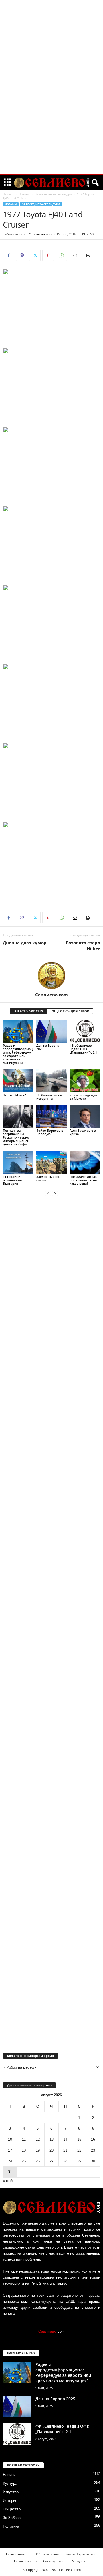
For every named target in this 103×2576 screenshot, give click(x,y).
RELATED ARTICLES (29, 1011)
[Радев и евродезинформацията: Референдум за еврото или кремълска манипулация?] (18, 1031)
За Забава (12, 2518)
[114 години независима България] (18, 1162)
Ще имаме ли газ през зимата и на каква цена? (83, 1180)
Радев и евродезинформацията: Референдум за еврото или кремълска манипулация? (18, 1054)
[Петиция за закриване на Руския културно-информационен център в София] (18, 1117)
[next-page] (55, 1193)
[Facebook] (9, 255)
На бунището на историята (49, 1097)
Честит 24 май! (14, 1095)
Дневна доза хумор (25, 943)
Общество (12, 2509)
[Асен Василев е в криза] (85, 1117)
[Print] (88, 255)
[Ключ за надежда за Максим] (85, 1081)
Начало (8, 194)
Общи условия (47, 2554)
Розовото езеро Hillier (83, 946)
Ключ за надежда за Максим (83, 1097)
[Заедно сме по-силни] (52, 1162)
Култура (10, 2483)
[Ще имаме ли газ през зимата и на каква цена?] (85, 1162)
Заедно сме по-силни (48, 1178)
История (10, 2501)
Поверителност (18, 2554)
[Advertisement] (51, 87)
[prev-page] (48, 1193)
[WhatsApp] (61, 255)
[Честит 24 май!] (18, 1081)
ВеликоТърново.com (81, 2554)
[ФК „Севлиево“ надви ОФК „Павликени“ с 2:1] (85, 1031)
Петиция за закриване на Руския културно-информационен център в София (17, 1137)
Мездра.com (81, 2561)
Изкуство (11, 2492)
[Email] (74, 255)
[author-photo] (51, 975)
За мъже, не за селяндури (53, 194)
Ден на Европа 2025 (48, 1047)
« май (8, 2181)
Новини (24, 194)
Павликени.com (25, 2561)
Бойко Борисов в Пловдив (50, 1132)
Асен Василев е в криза (83, 1132)
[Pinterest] (48, 255)
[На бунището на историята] (52, 1081)
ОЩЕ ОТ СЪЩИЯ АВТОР (70, 1011)
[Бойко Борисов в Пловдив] (52, 1117)
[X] (35, 255)
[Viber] (22, 255)
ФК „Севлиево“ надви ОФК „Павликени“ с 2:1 (83, 1049)
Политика (11, 2526)
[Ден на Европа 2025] (52, 1031)
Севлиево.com (41, 234)
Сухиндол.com (54, 2561)
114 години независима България (12, 1180)
